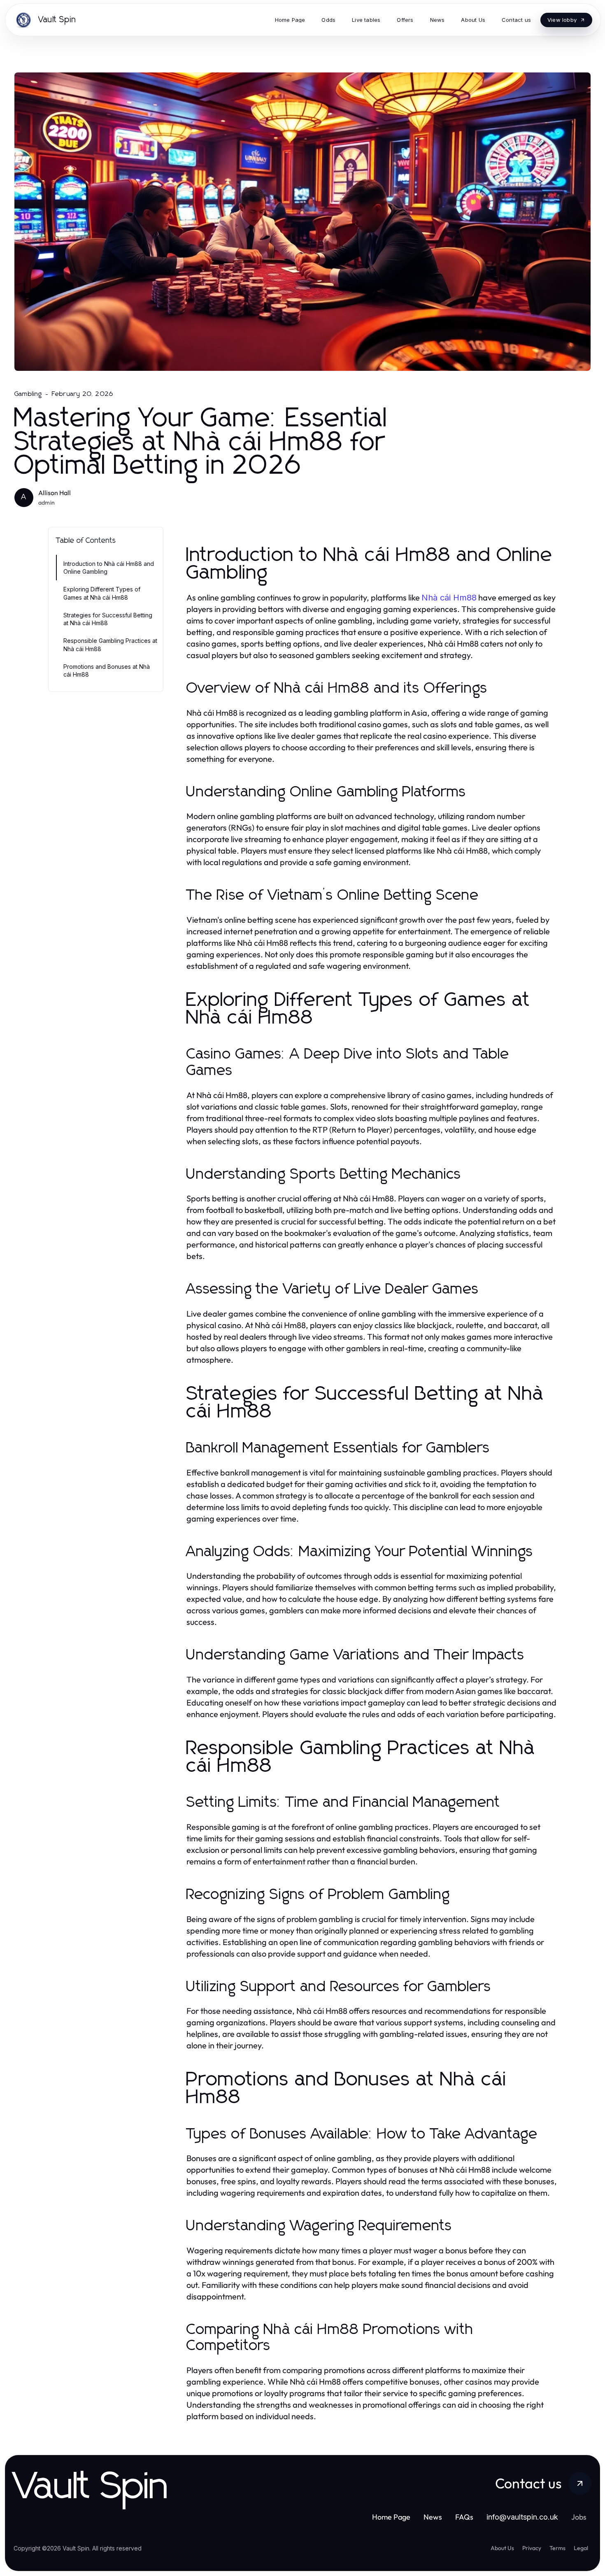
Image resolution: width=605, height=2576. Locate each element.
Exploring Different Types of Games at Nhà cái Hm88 (102, 593)
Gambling (28, 394)
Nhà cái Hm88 (449, 598)
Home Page (391, 2517)
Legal (581, 2548)
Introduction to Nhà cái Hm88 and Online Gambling (109, 568)
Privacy (532, 2548)
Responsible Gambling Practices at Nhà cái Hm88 (110, 645)
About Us (502, 2548)
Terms (557, 2548)
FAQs (464, 2517)
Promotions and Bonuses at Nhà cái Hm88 (107, 670)
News (433, 2517)
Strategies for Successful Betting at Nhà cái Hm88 (108, 619)
